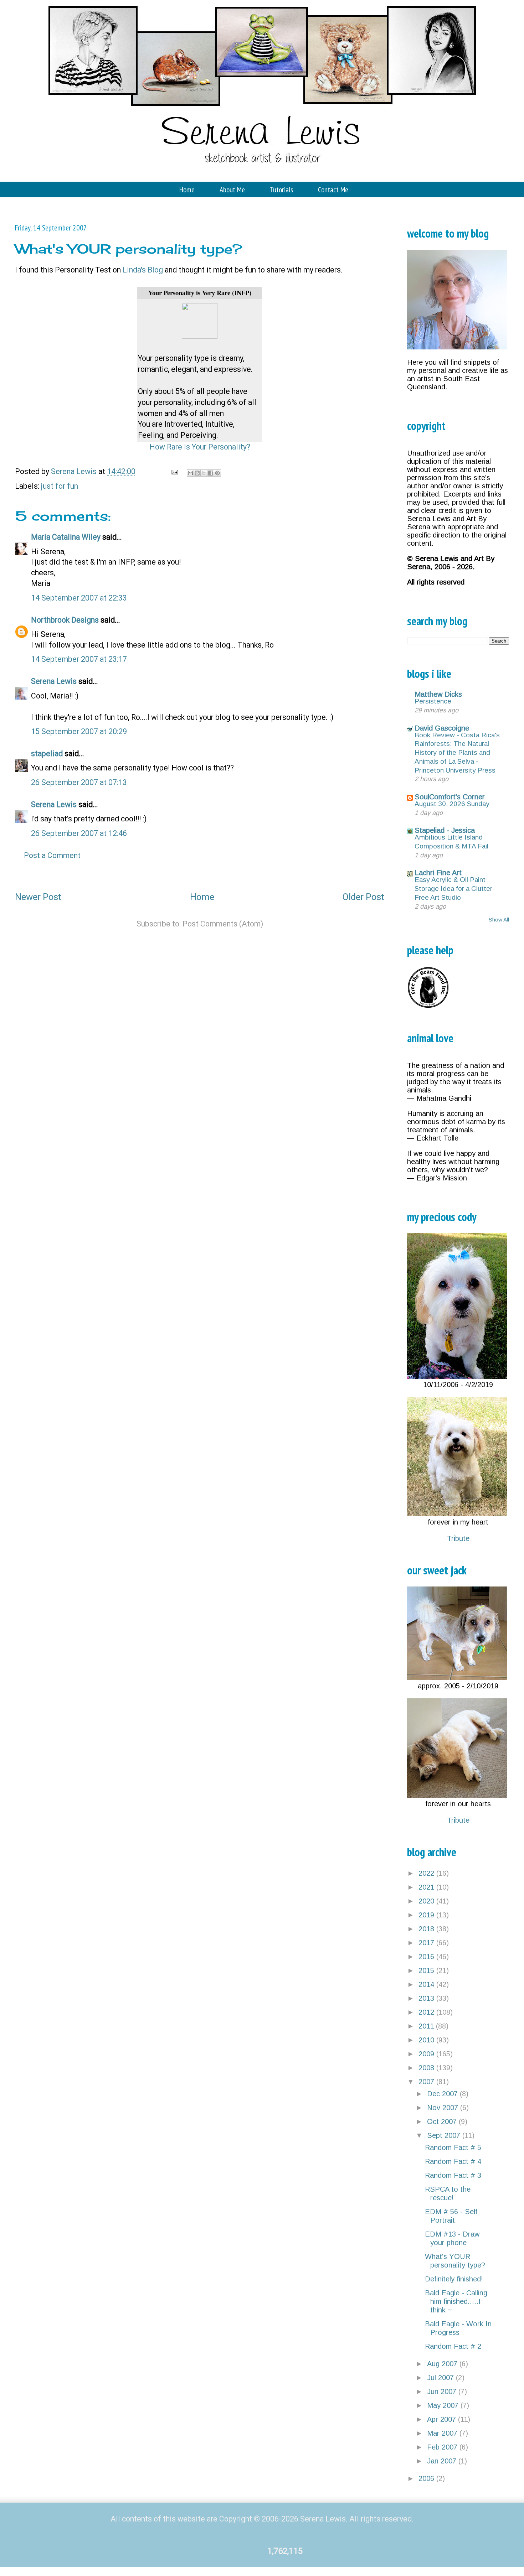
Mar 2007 (443, 2433)
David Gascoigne (442, 728)
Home (187, 189)
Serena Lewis (54, 681)
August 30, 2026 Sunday (452, 804)
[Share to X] (204, 473)
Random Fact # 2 (453, 2346)
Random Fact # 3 (453, 2175)
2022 (427, 1873)
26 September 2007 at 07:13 (79, 782)
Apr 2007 (443, 2419)
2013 (427, 1998)
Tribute (458, 1538)
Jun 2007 (443, 2391)
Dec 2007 (443, 2094)
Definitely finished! (454, 2279)
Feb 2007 (443, 2447)
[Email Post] (174, 471)
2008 (427, 2068)
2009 (427, 2054)
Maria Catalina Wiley (66, 537)
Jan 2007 (443, 2461)
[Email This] (190, 473)
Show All (499, 920)
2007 (427, 2082)
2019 (427, 1915)
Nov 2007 (444, 2108)
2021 (427, 1887)
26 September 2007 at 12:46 (79, 833)
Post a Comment (52, 855)
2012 (427, 2012)
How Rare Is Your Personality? (200, 447)
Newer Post (38, 897)
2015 (427, 1970)
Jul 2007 (441, 2378)
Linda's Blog (143, 270)
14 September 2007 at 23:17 (79, 659)
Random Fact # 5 (453, 2147)
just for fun (60, 486)
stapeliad (47, 754)
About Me (232, 189)
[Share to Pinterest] (217, 473)
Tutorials (281, 189)
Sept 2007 (445, 2135)
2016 (427, 1957)
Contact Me (333, 189)
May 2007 (444, 2405)
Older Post (363, 897)
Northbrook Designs (65, 620)
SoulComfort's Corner (450, 797)
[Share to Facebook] (211, 473)
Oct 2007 (443, 2121)
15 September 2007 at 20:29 (79, 731)
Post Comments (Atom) (223, 924)
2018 (427, 1929)
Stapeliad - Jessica (445, 830)
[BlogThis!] (197, 473)
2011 (427, 2026)
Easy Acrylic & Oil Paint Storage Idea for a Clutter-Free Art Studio (455, 888)
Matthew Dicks (438, 694)
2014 (427, 1984)
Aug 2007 (443, 2364)
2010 (427, 2040)
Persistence (433, 701)
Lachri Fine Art (438, 873)
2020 (427, 1901)
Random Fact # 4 (453, 2161)
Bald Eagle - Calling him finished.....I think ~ (456, 2301)
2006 (427, 2478)
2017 (427, 1943)
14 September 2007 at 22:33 (79, 598)
